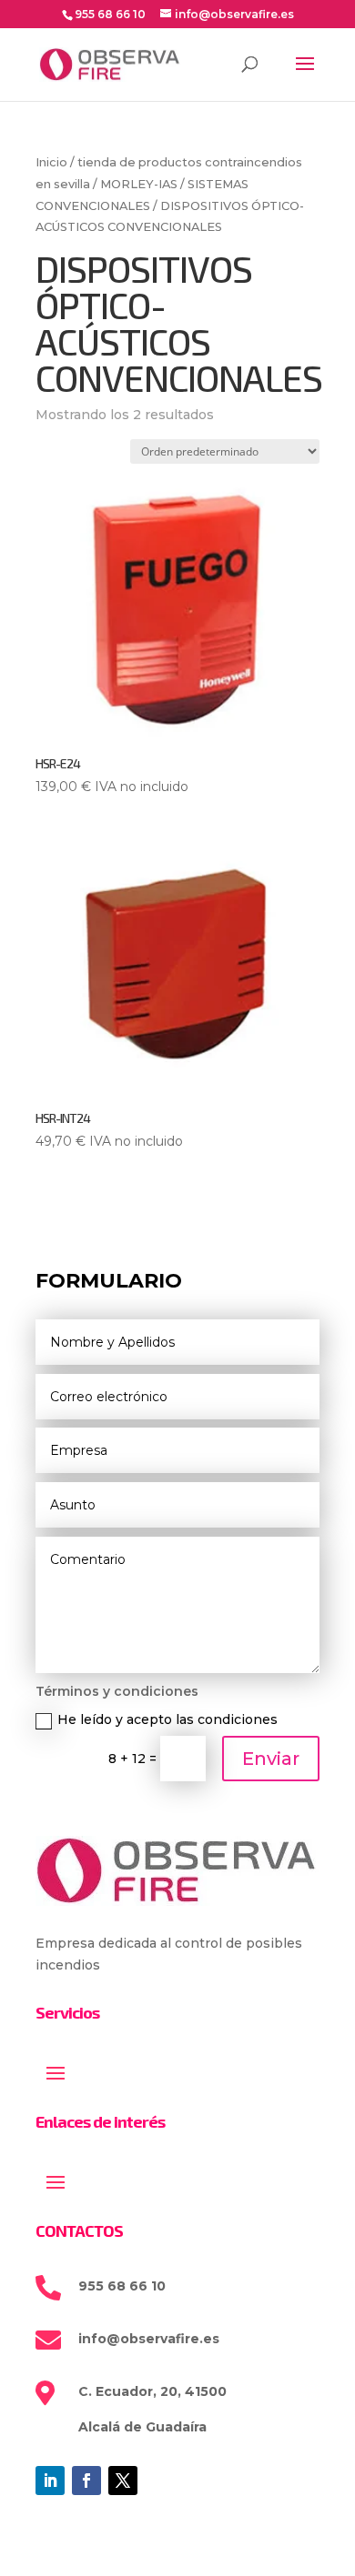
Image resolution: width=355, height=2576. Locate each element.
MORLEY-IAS (139, 184)
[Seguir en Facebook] (86, 2481)
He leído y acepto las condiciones (167, 1719)
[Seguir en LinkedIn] (50, 2481)
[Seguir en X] (123, 2481)
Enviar (271, 1759)
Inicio (51, 162)
